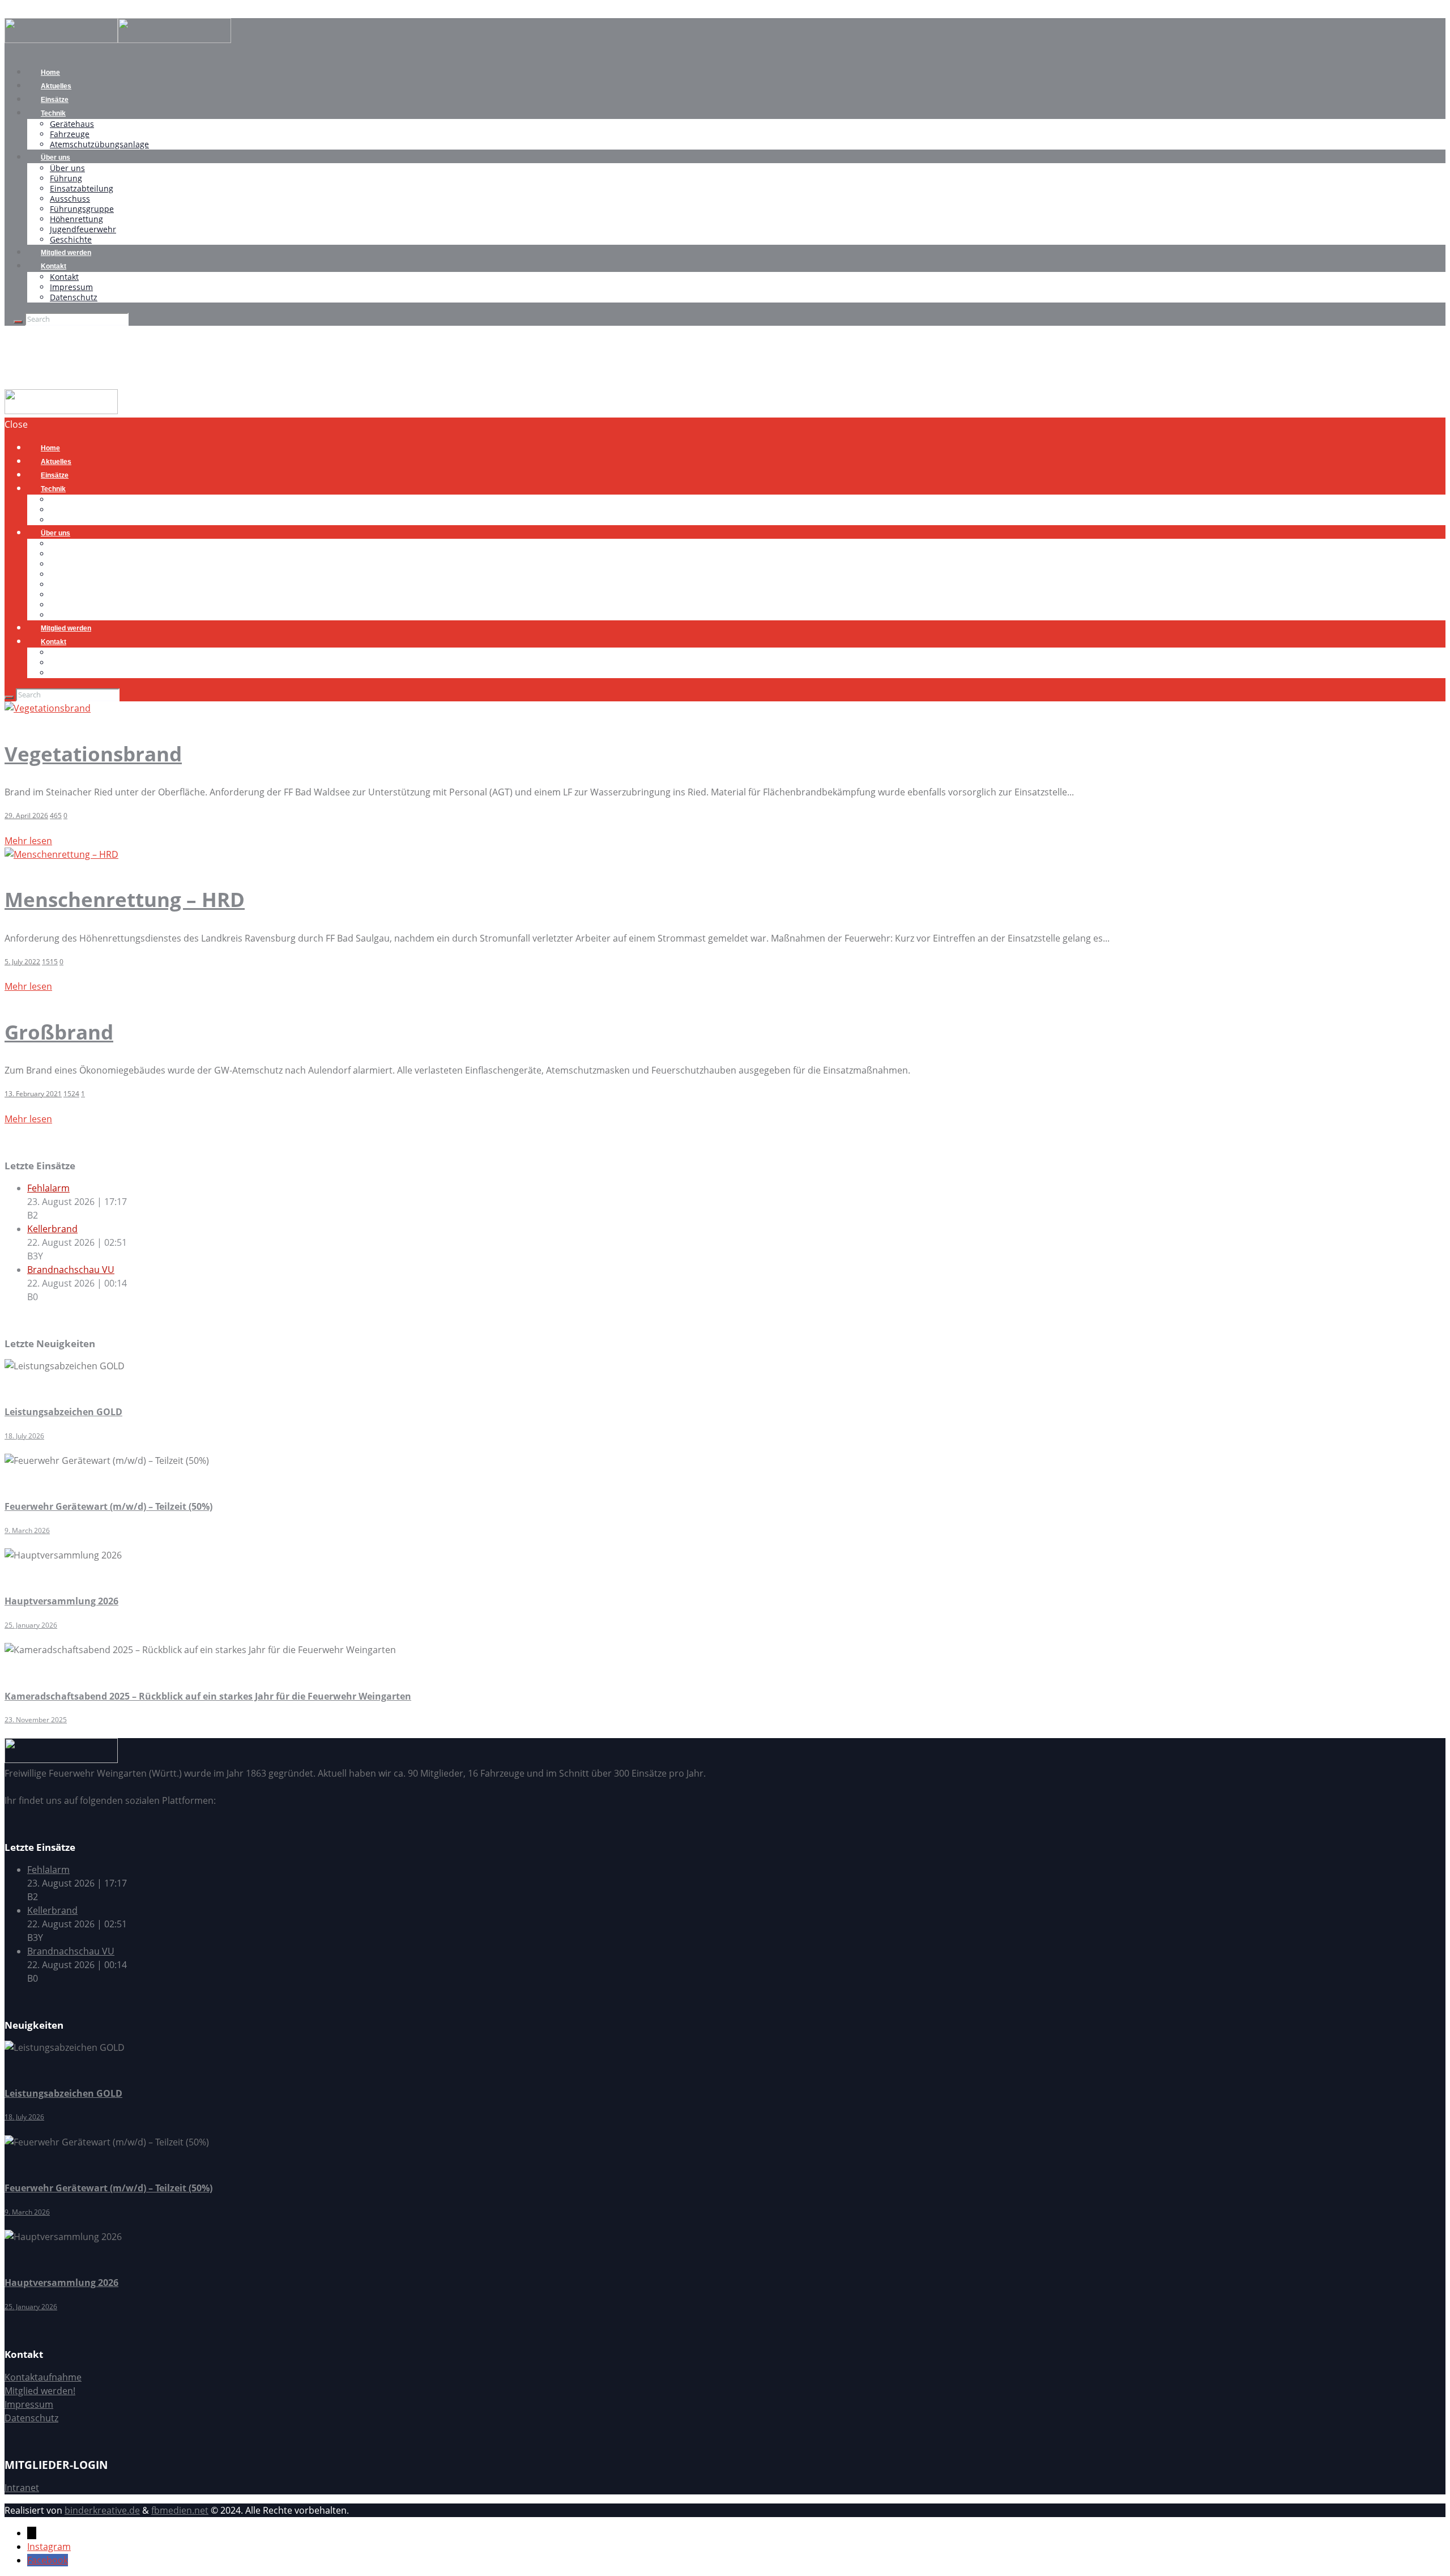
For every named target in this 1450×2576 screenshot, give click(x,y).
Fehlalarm (48, 1188)
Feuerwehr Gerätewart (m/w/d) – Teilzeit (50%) (108, 1506)
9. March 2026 (27, 1530)
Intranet (22, 2488)
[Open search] (18, 322)
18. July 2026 (24, 1436)
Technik (53, 113)
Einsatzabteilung (82, 188)
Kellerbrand (52, 1229)
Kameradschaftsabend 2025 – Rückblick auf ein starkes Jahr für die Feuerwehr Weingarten (208, 1696)
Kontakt (54, 266)
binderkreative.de (102, 2510)
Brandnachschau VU (71, 1270)
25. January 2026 (31, 1625)
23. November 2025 (36, 1720)
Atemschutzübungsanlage (99, 144)
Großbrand (59, 1032)
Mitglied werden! (40, 2391)
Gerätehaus (72, 124)
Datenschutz (74, 297)
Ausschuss (70, 199)
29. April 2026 (26, 816)
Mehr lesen (28, 841)
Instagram (49, 2547)
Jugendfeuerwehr (83, 229)
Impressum (71, 287)
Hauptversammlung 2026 (61, 1601)
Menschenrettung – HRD (125, 899)
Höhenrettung (76, 219)
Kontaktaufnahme (43, 2377)
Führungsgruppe (82, 209)
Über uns (56, 157)
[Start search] (9, 697)
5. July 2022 (22, 962)
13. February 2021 (33, 1094)
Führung (66, 178)
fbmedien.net (180, 2510)
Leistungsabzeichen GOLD (63, 1412)
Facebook (48, 2560)
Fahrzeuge (70, 134)
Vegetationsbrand (93, 754)
